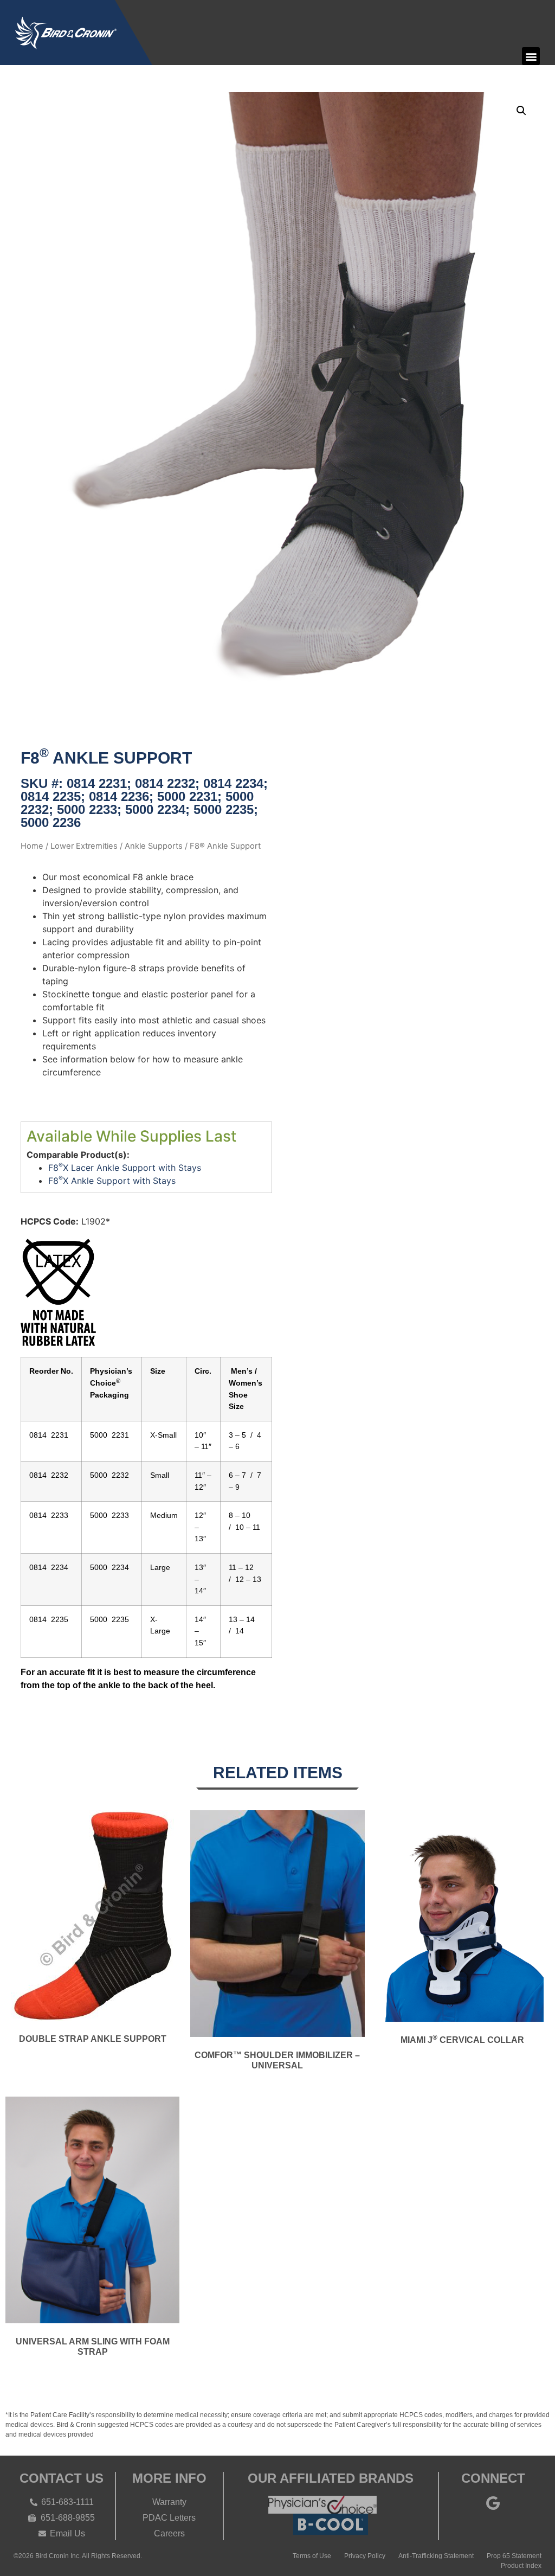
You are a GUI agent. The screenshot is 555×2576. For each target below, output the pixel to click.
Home (32, 846)
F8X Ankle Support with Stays (112, 1181)
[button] (531, 56)
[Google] (493, 2503)
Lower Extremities (84, 846)
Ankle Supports (154, 846)
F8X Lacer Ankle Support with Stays (125, 1168)
